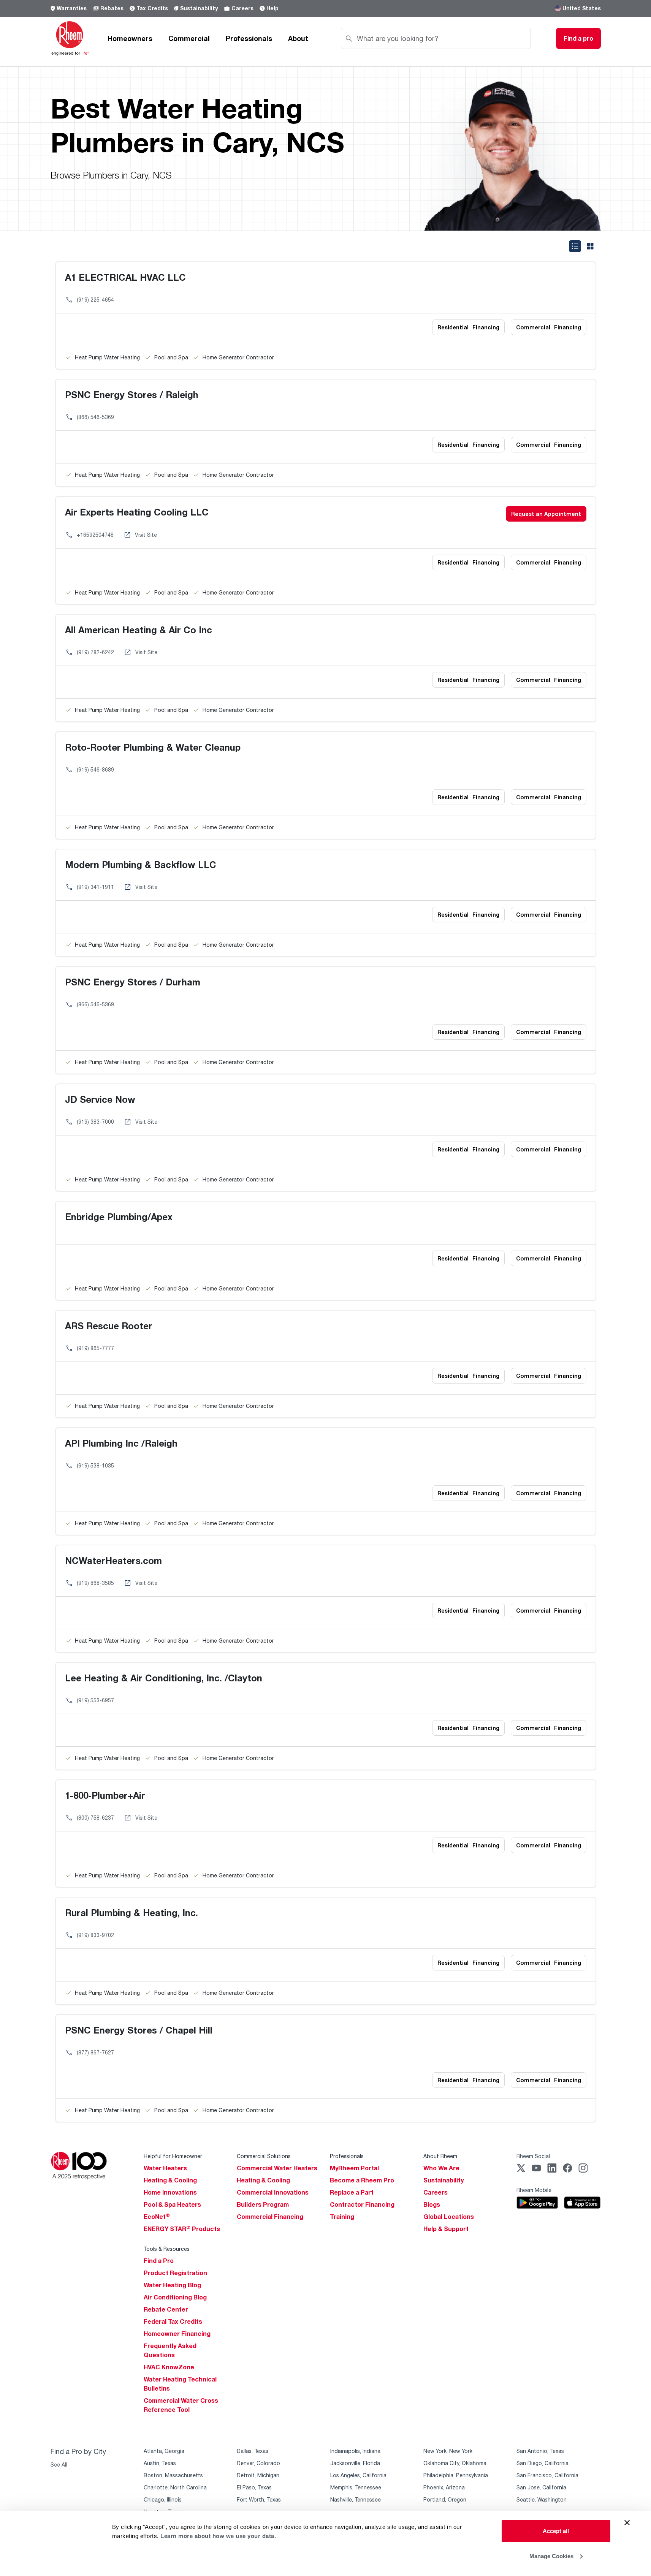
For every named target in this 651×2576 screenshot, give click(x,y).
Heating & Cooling (170, 2180)
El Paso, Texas (254, 2487)
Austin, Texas (160, 2463)
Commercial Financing (270, 2217)
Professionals (249, 38)
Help (272, 8)
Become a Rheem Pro (362, 2180)
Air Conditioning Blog (175, 2297)
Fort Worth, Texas (259, 2499)
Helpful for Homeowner (173, 2156)
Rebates (112, 8)
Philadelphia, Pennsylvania (456, 2475)
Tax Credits (152, 8)
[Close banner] (627, 2523)
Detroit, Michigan (258, 2475)
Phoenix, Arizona (444, 2487)
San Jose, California (541, 2487)
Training (342, 2217)
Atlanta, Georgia (164, 2451)
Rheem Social (533, 2156)
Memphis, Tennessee (356, 2487)
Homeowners (130, 38)
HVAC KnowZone (169, 2367)
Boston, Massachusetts (173, 2475)
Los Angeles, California (358, 2475)
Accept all (556, 2531)
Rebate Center (166, 2309)
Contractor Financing (362, 2204)
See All (59, 2465)
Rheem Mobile (534, 2190)
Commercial (189, 38)
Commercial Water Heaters (277, 2168)
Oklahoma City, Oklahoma (455, 2463)
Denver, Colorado (258, 2463)
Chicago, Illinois (163, 2499)
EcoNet (157, 2217)
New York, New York (448, 2451)
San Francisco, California (547, 2475)
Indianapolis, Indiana (355, 2451)
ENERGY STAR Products (182, 2229)
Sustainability (199, 8)
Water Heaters (165, 2168)
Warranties (72, 8)
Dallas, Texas (253, 2451)
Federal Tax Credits (173, 2321)
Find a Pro (159, 2261)
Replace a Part (352, 2192)
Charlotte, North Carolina (175, 2487)
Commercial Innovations (273, 2192)
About (298, 38)
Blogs (432, 2204)
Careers (242, 8)
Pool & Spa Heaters (172, 2204)
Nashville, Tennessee (356, 2499)
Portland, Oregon (445, 2499)
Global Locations (449, 2217)
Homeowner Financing (177, 2334)
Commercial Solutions (264, 2156)
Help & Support (446, 2229)
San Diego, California (542, 2463)
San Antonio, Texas (540, 2451)
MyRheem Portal (354, 2168)
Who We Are (441, 2168)
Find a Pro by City (78, 2451)
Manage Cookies (551, 2556)
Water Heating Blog (172, 2285)
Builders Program (263, 2204)
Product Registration (175, 2273)
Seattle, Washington (542, 2499)
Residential (468, 327)
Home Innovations (170, 2192)
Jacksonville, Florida (355, 2463)
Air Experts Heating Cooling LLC (137, 512)
